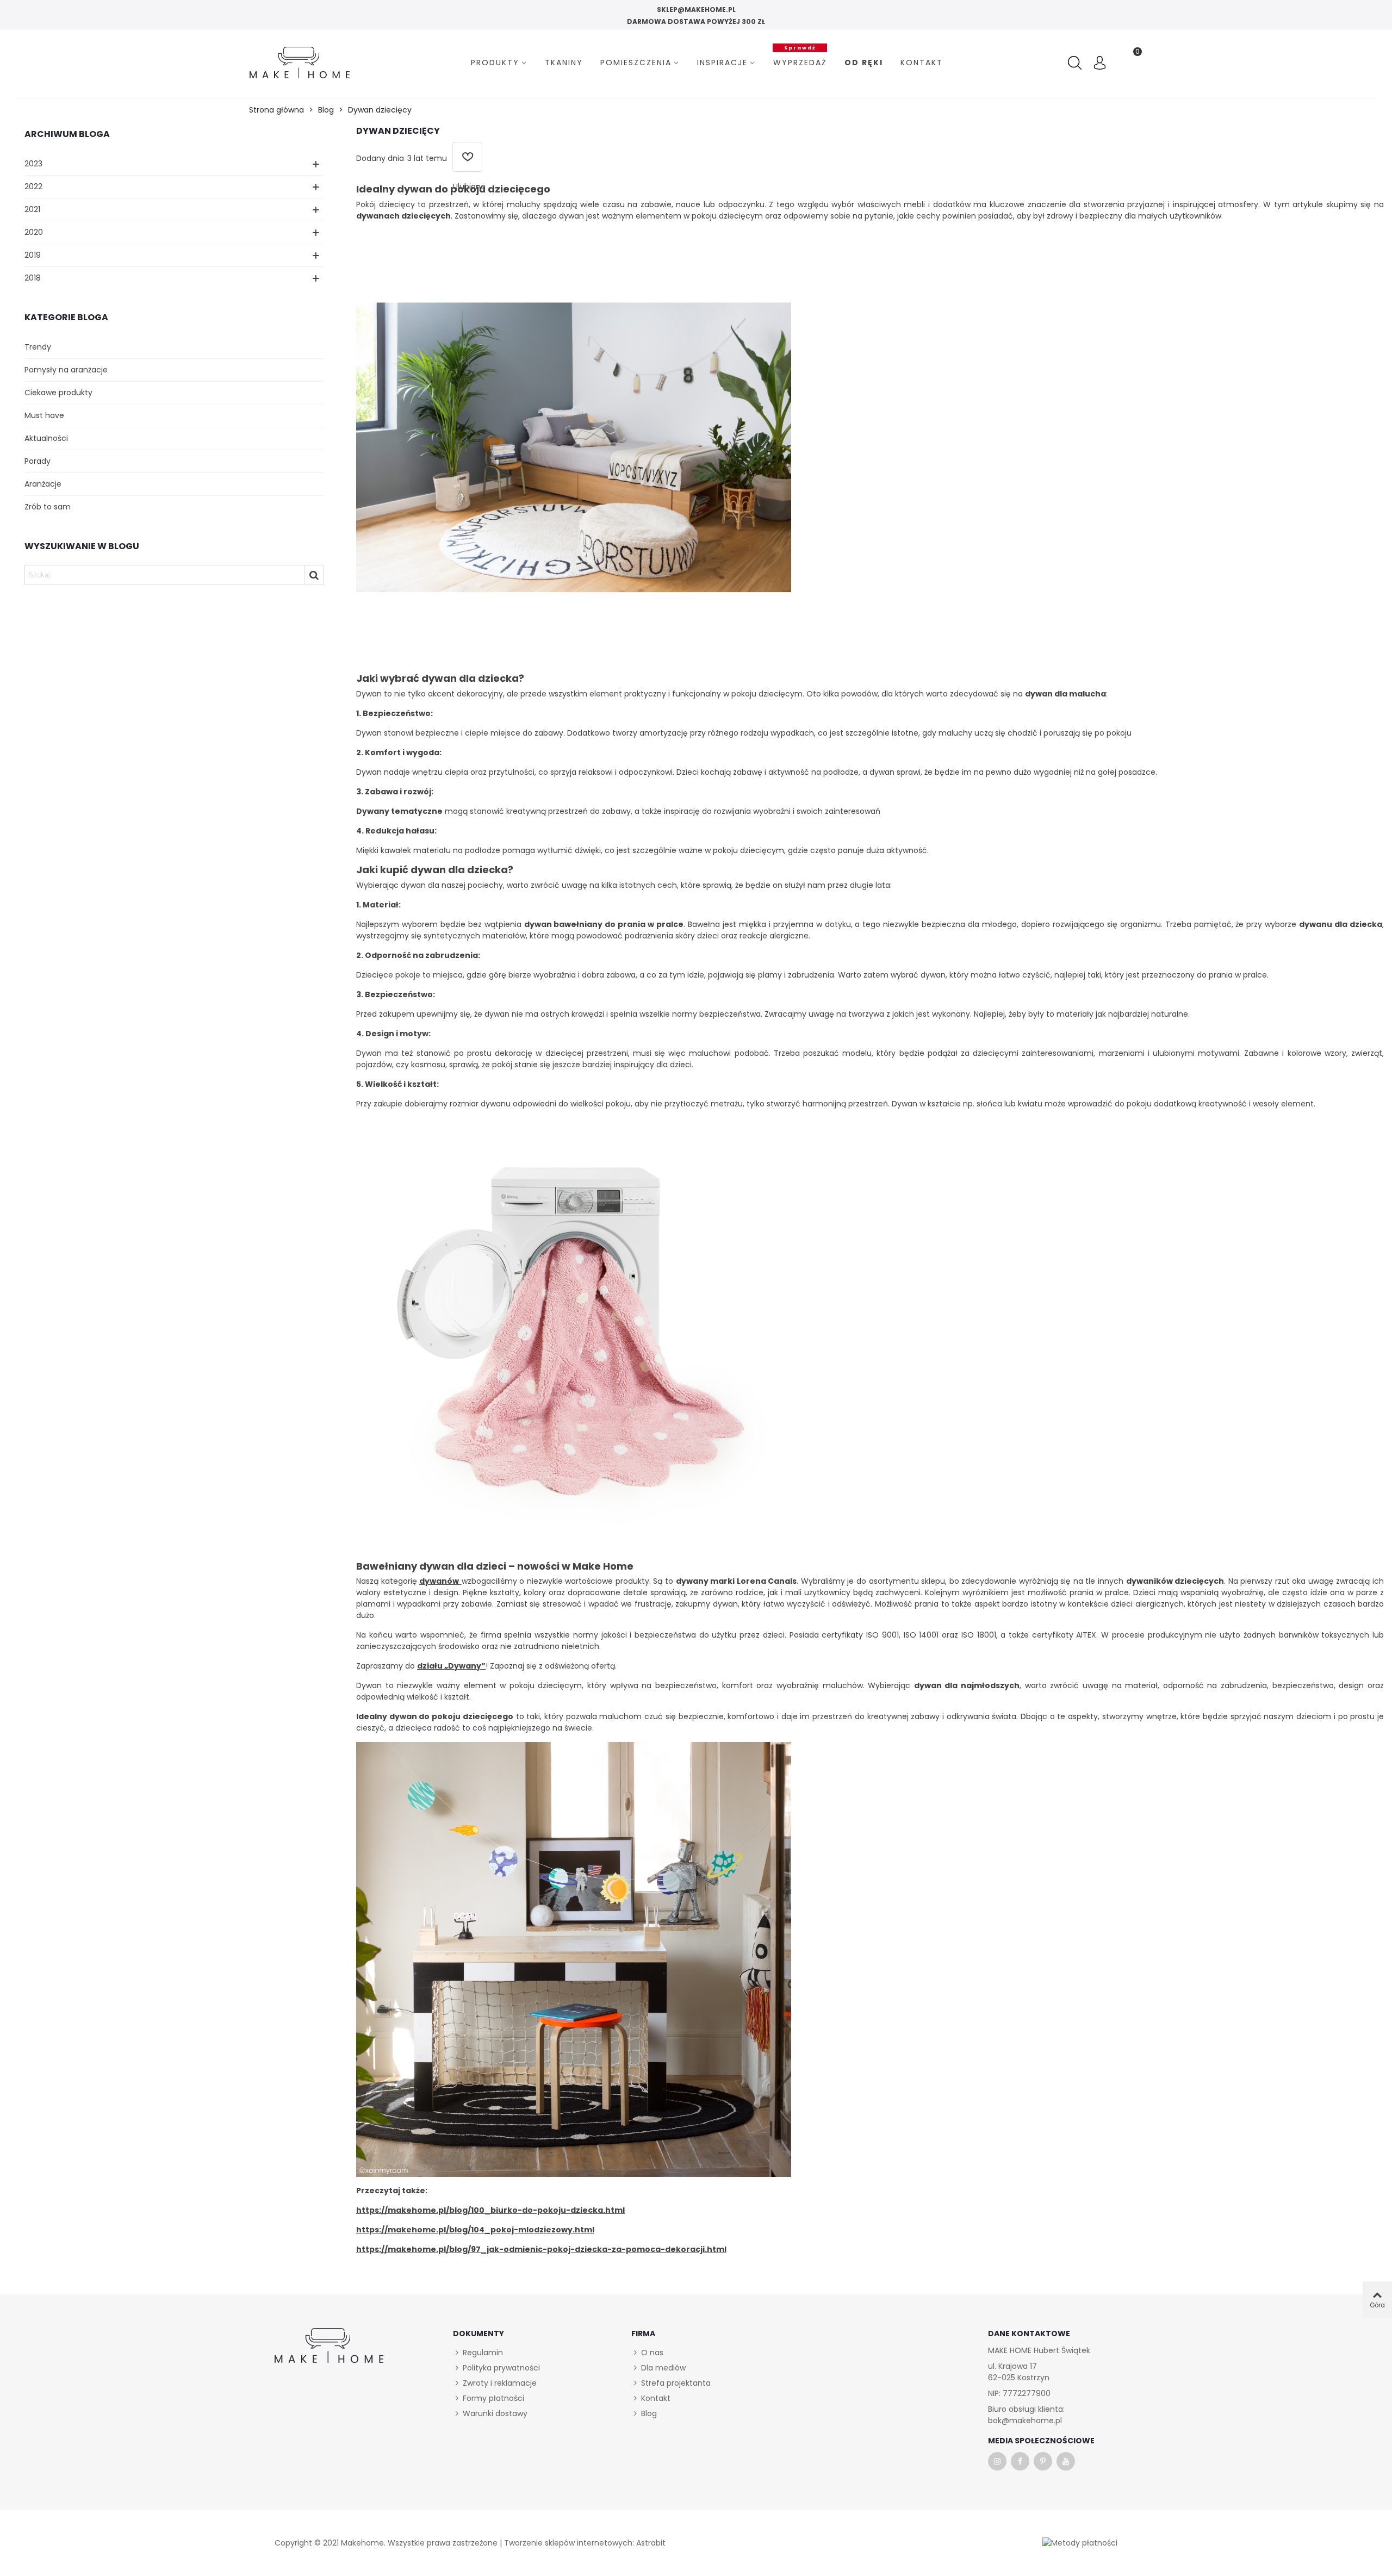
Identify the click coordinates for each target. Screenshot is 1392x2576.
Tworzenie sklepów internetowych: (569, 2543)
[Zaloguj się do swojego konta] (1100, 64)
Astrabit (651, 2543)
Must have (44, 415)
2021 (32, 209)
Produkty (495, 63)
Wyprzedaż (800, 61)
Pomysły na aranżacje (66, 370)
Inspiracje (722, 63)
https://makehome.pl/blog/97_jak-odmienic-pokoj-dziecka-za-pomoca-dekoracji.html (541, 2249)
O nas (652, 2353)
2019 (33, 255)
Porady (38, 461)
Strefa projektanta (676, 2383)
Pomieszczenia (636, 63)
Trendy (38, 347)
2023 (33, 164)
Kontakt (922, 63)
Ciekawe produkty (58, 393)
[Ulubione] (467, 157)
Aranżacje (43, 484)
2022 (33, 186)
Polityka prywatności (501, 2368)
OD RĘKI (864, 63)
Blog (649, 2413)
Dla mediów (663, 2368)
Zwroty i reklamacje (500, 2383)
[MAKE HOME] (300, 63)
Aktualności (46, 438)
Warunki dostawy (495, 2413)
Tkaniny (564, 63)
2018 (33, 278)
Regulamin (483, 2353)
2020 (34, 232)
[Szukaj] (1076, 63)
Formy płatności (493, 2398)
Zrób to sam (48, 507)
